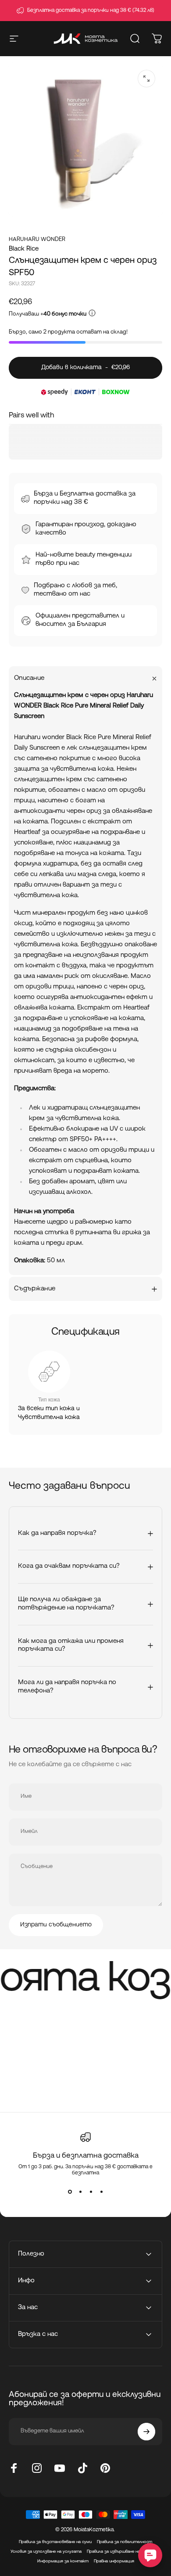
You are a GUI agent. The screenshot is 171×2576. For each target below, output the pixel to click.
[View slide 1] (70, 2192)
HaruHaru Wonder (37, 239)
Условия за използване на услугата (46, 2552)
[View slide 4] (101, 2192)
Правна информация (114, 2561)
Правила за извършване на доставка (124, 2552)
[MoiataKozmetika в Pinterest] (105, 2468)
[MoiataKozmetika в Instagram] (37, 2468)
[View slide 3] (91, 2192)
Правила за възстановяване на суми (55, 2542)
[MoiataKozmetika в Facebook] (14, 2468)
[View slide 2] (80, 2192)
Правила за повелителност (125, 2542)
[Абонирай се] (146, 2432)
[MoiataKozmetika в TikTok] (82, 2468)
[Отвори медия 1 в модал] (146, 79)
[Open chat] (150, 2555)
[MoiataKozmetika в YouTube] (60, 2468)
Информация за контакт (63, 2561)
